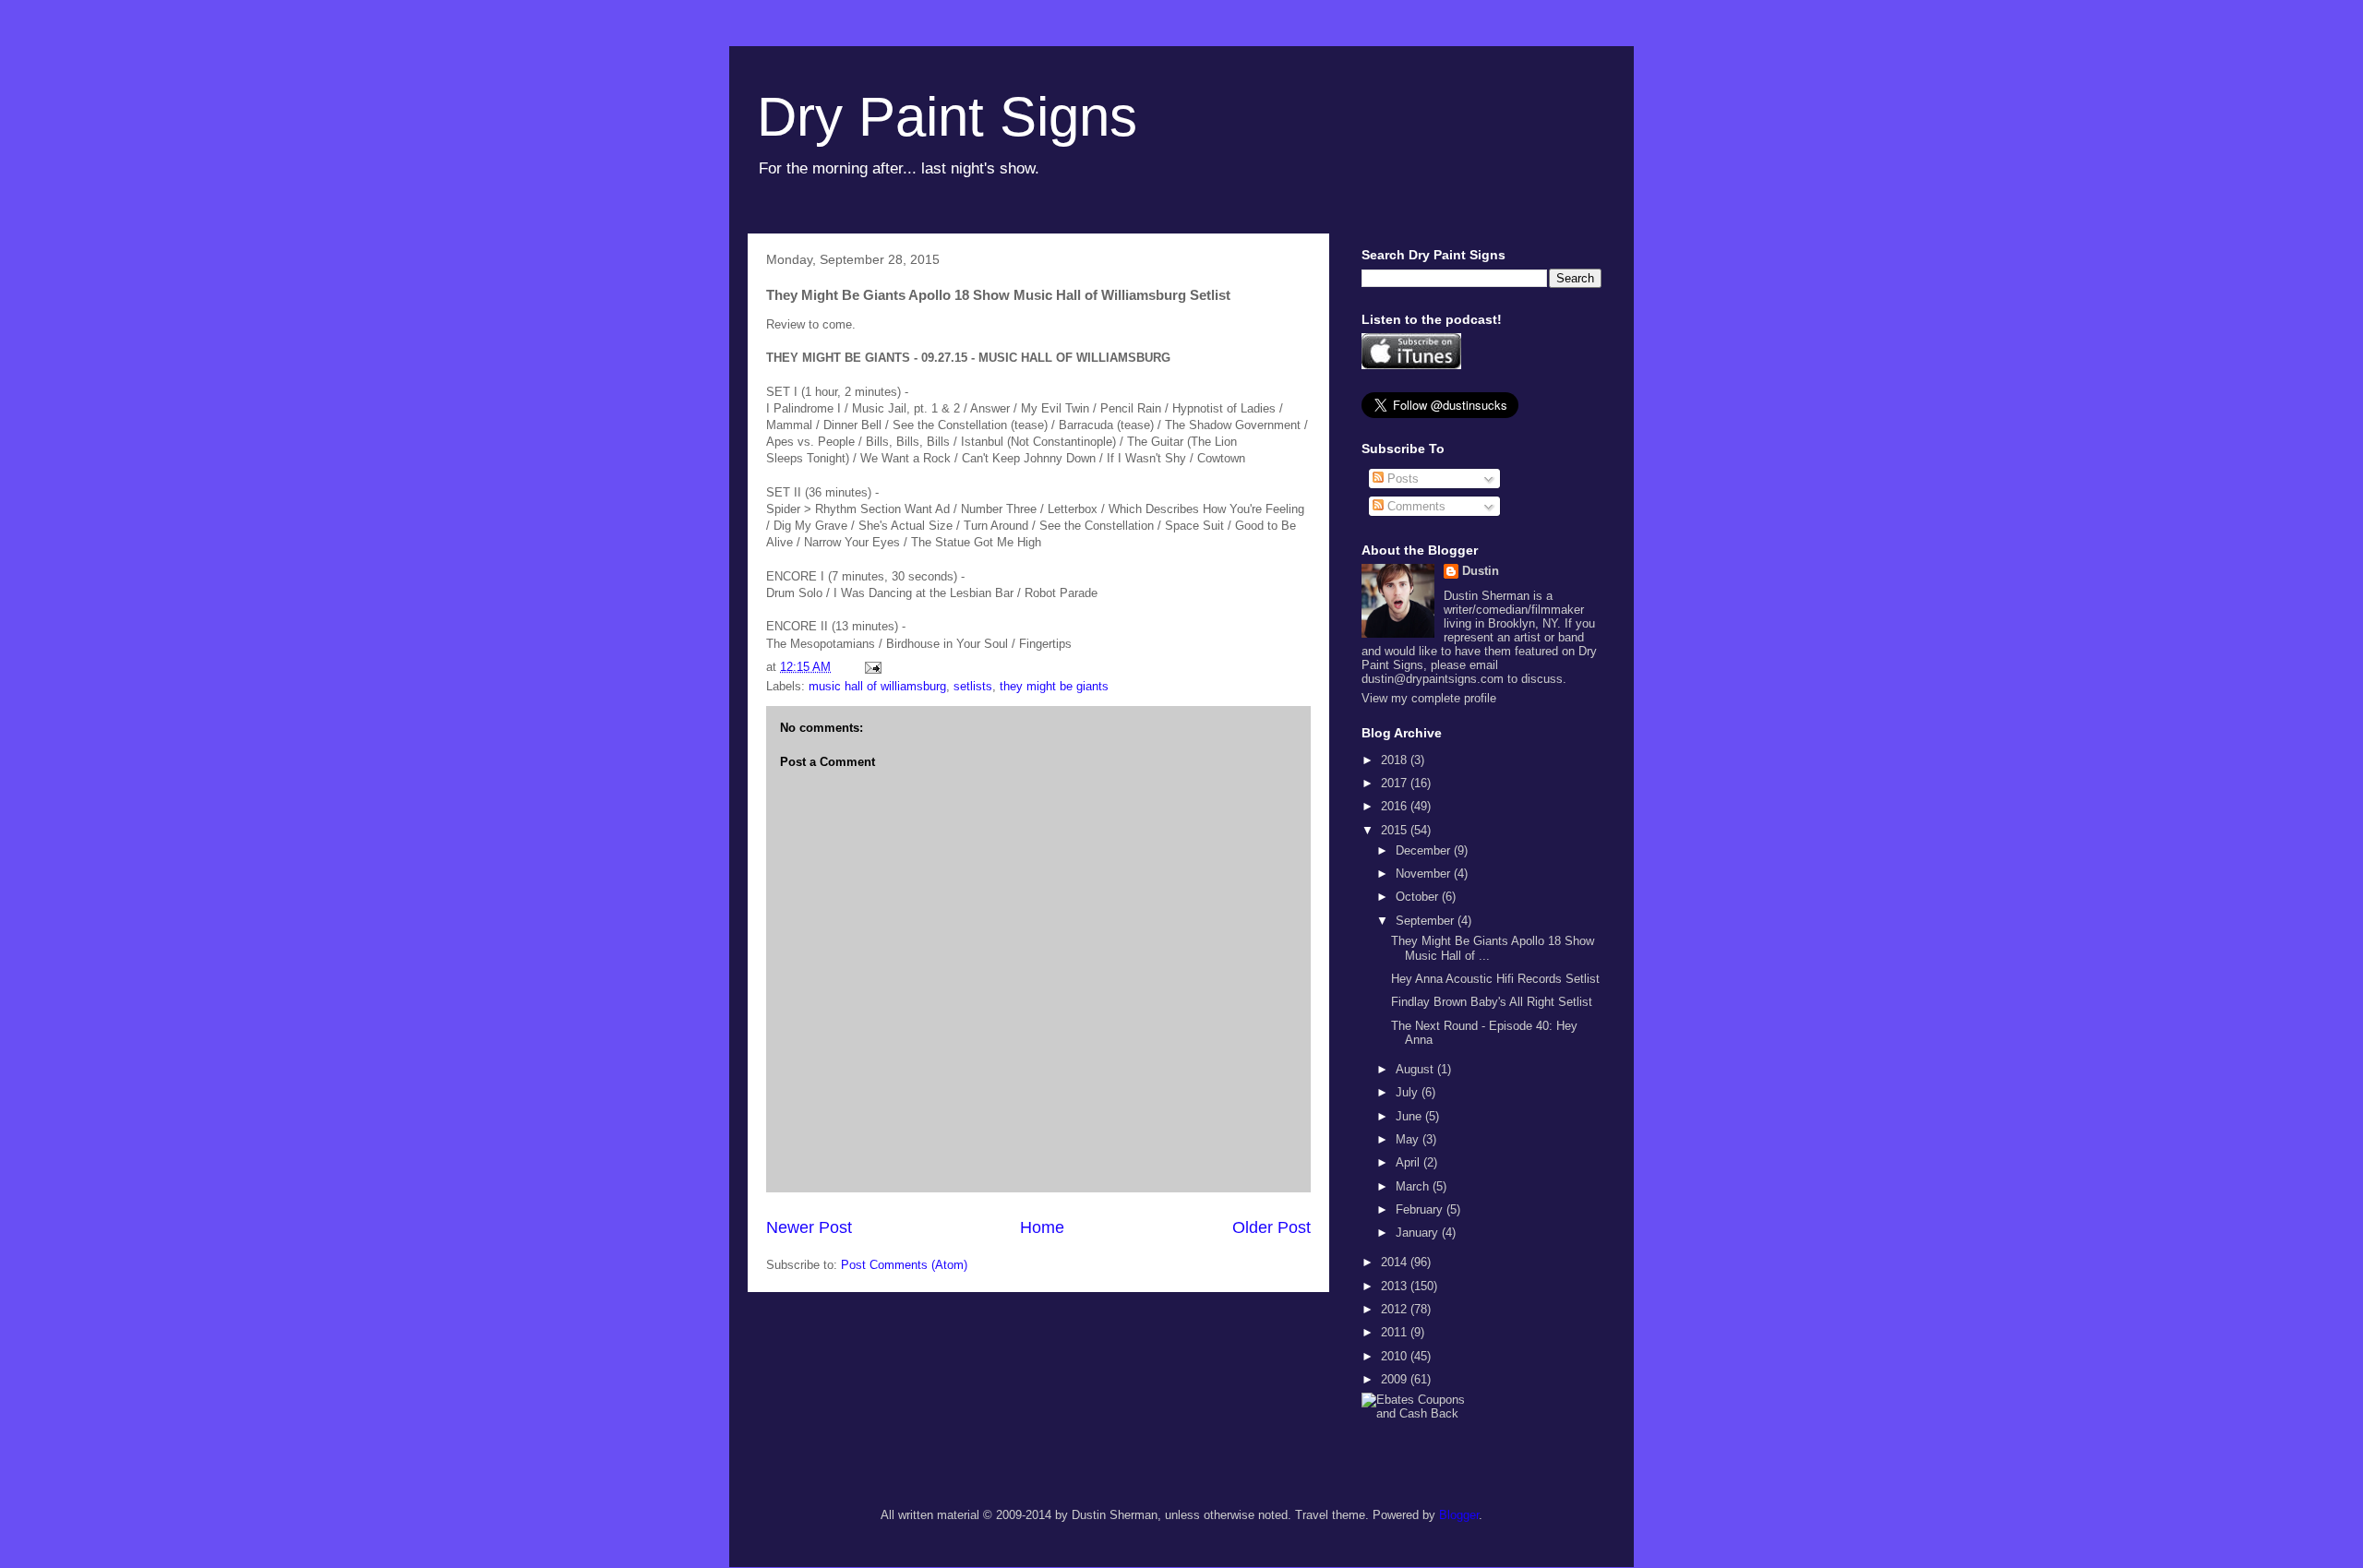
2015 (1396, 830)
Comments (1415, 506)
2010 (1396, 1356)
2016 (1396, 806)
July (1409, 1092)
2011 (1396, 1332)
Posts (1401, 479)
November (1425, 874)
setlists (973, 686)
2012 (1396, 1309)
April (1409, 1162)
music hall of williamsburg (877, 686)
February (1421, 1209)
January (1419, 1233)
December (1425, 850)
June (1410, 1116)
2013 (1396, 1286)
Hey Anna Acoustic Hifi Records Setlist (1495, 979)
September (1427, 921)
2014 (1396, 1262)
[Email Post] (872, 667)
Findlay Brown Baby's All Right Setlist (1492, 1002)
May (1409, 1139)
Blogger (1459, 1515)
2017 (1396, 783)
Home (1042, 1227)
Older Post (1271, 1227)
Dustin (1481, 571)
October (1419, 897)
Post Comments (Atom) (904, 1265)
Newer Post (809, 1227)
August (1416, 1069)
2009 (1396, 1379)
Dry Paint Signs (947, 117)
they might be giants (1054, 686)
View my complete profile (1429, 698)
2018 (1396, 760)
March (1414, 1186)
